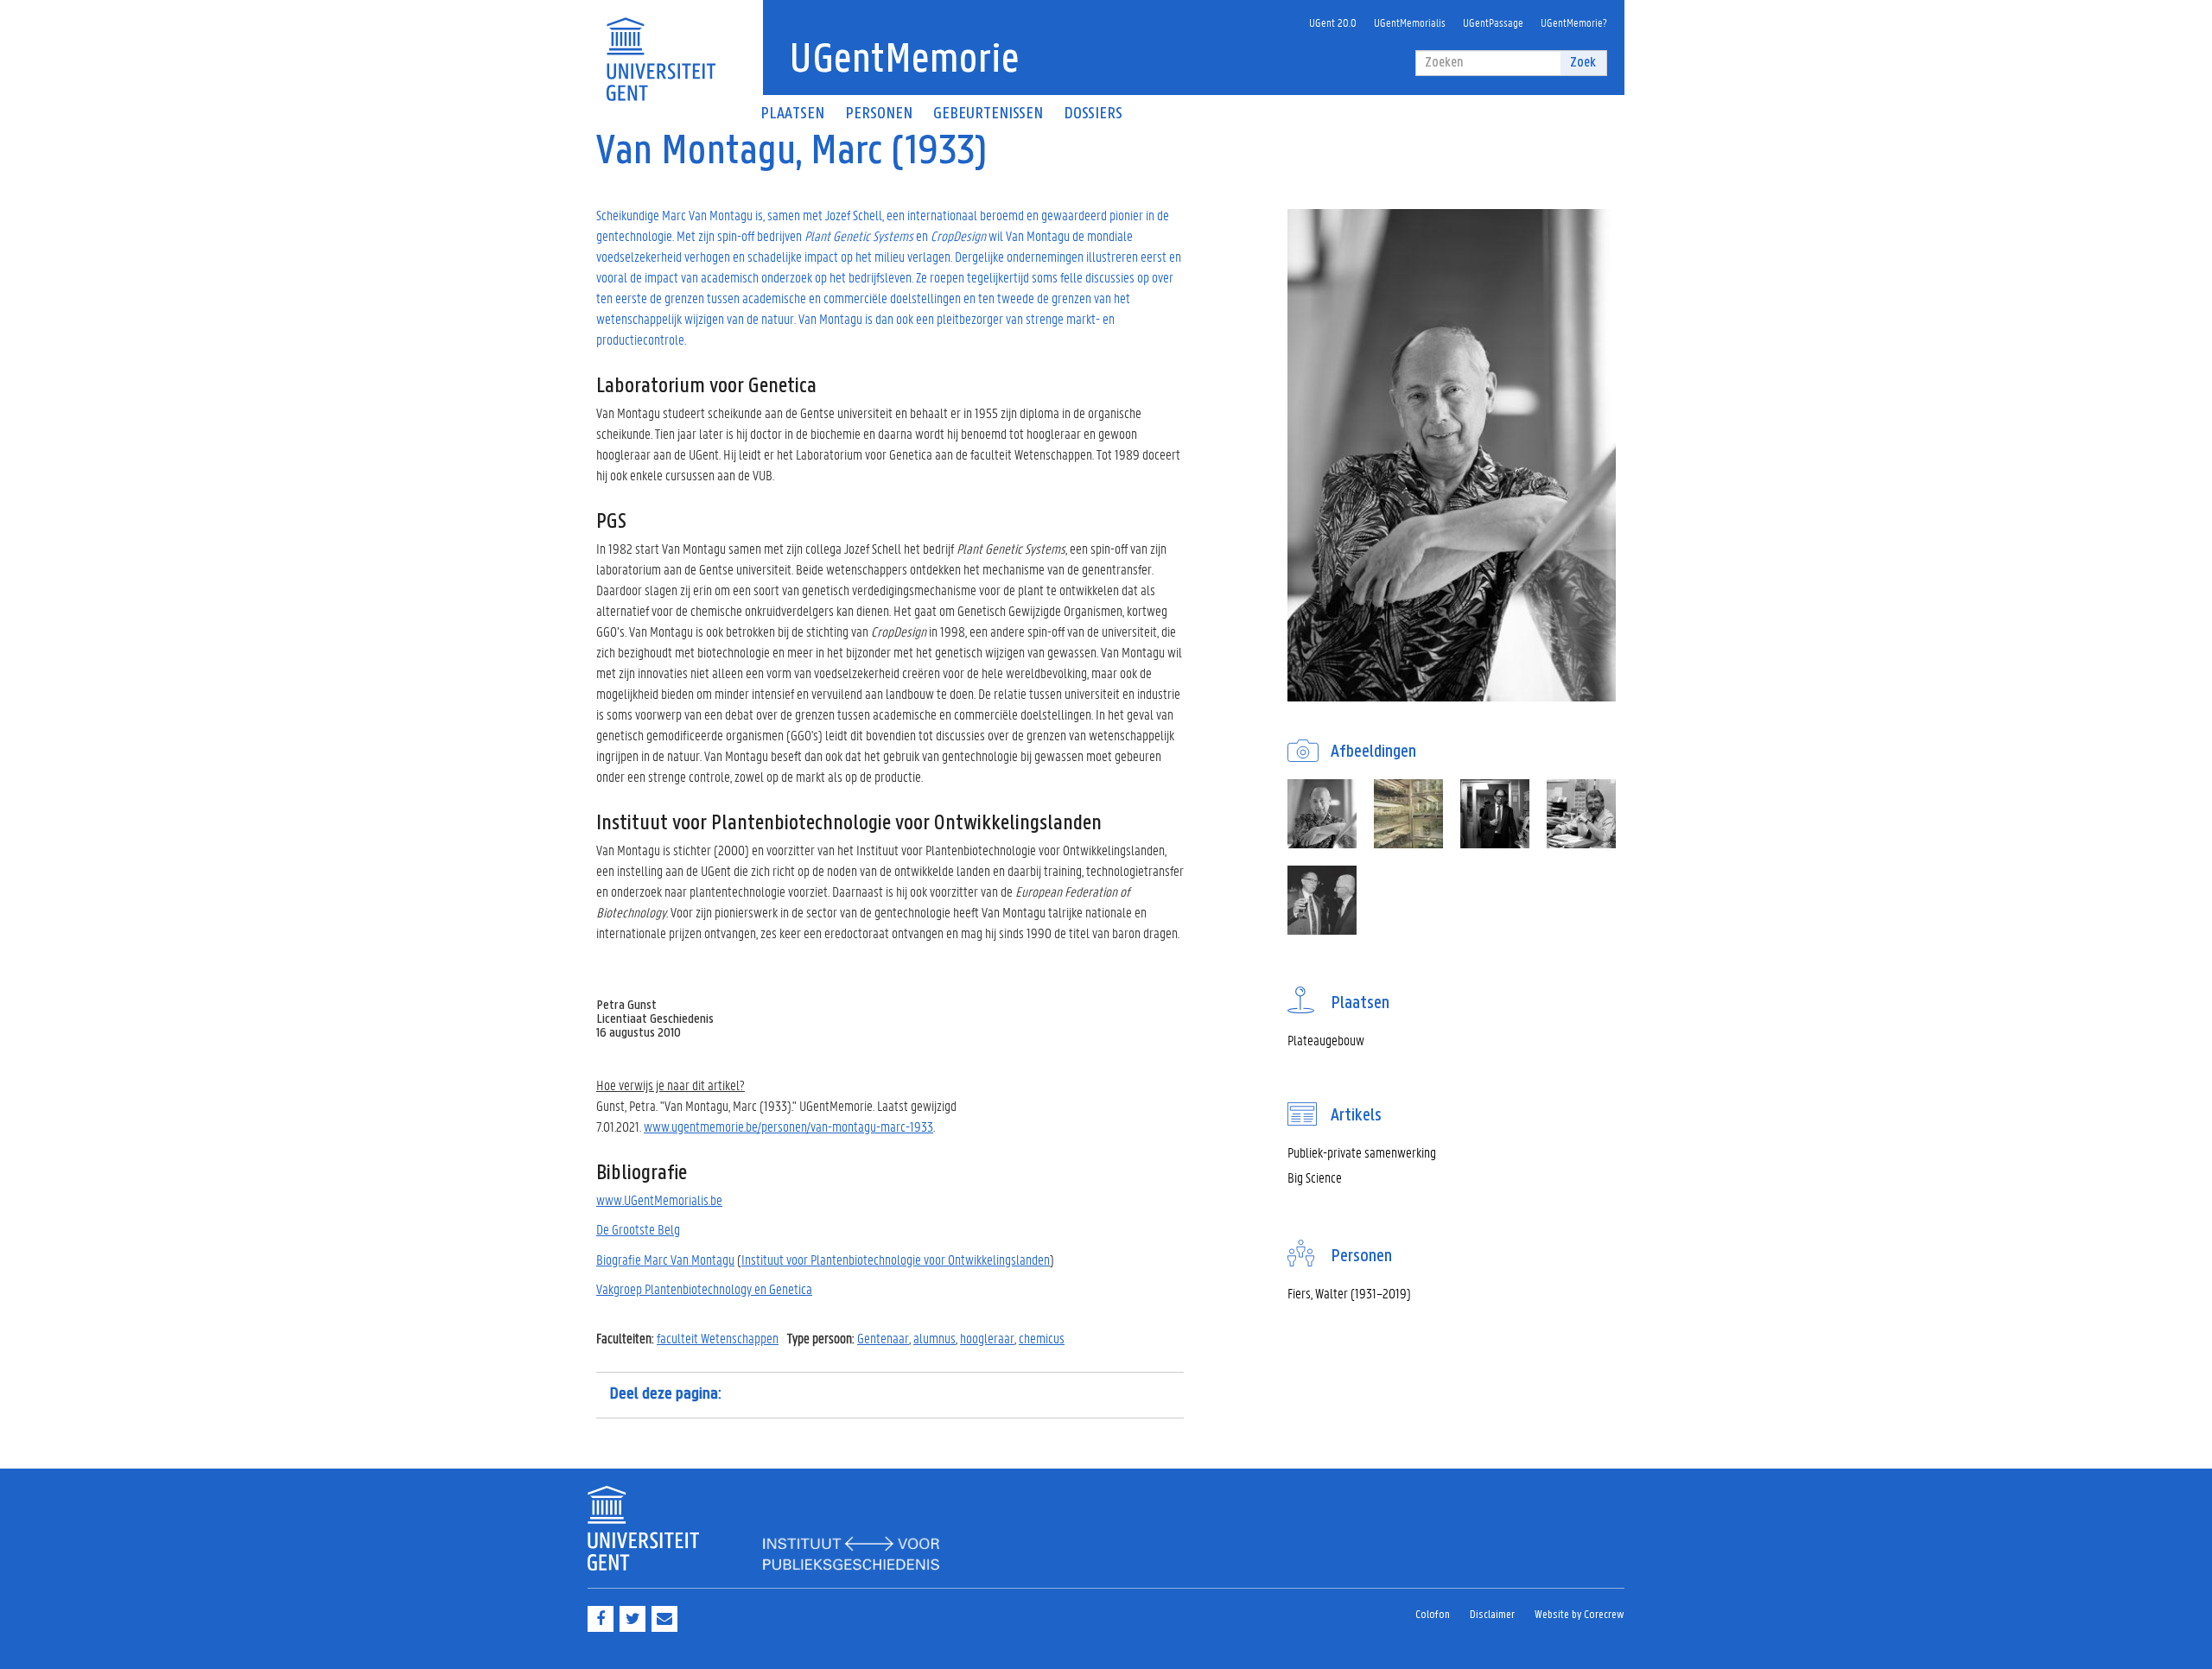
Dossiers (1093, 114)
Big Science (1315, 1177)
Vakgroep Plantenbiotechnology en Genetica (704, 1288)
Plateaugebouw (1326, 1040)
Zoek (1583, 63)
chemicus (1042, 1338)
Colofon (1433, 1615)
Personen (879, 114)
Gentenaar (883, 1338)
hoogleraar (987, 1338)
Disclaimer (1492, 1615)
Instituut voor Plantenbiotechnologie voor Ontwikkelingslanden (896, 1259)
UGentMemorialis (1410, 22)
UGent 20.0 (1333, 22)
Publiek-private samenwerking (1362, 1152)
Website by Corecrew (1580, 1615)
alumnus (934, 1338)
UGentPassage (1493, 22)
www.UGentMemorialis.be (659, 1199)
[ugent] (661, 49)
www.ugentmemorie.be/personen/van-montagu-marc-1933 (788, 1126)
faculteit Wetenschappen (718, 1338)
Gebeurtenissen (988, 114)
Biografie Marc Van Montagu (665, 1259)
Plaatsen (792, 114)
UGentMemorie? (1574, 22)
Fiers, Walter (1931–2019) (1349, 1293)
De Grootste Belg (638, 1229)
